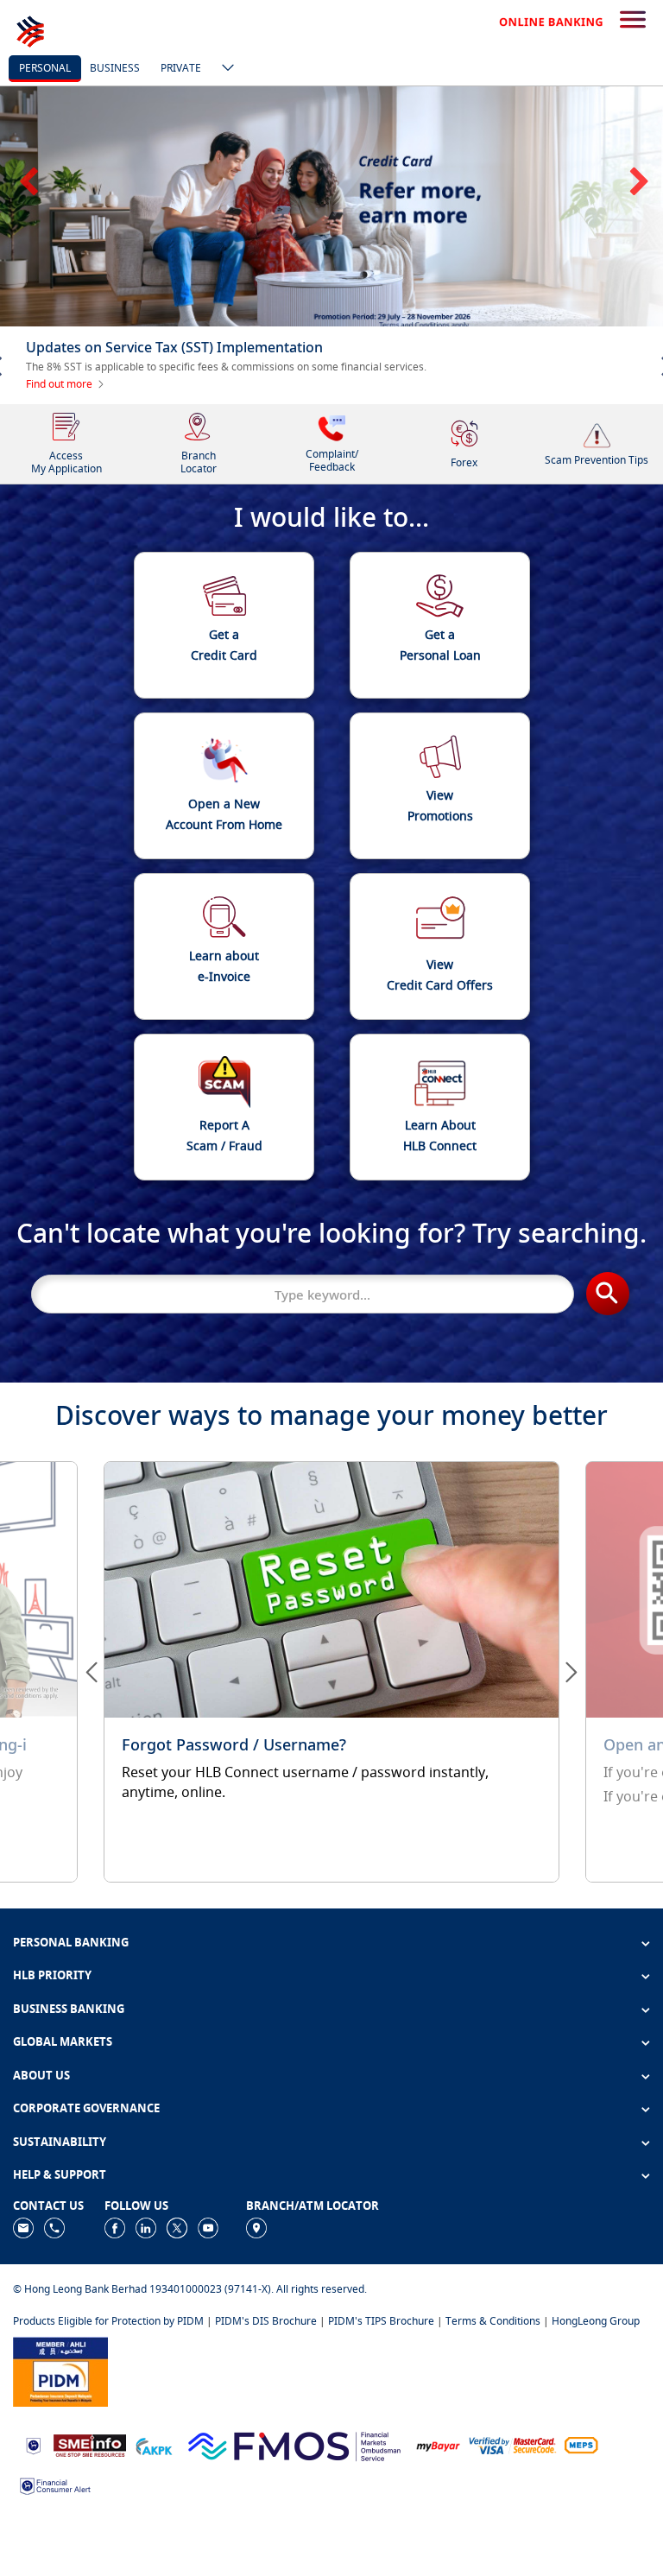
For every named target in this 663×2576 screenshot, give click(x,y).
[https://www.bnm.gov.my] (33, 2541)
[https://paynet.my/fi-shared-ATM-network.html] (581, 2540)
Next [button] (637, 211)
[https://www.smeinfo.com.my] (90, 2540)
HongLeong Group (596, 2417)
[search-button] (633, 21)
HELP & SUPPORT (60, 2270)
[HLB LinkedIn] (146, 2323)
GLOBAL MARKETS (63, 2137)
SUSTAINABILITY (60, 2237)
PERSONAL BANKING (71, 2037)
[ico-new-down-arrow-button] (224, 69)
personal (45, 68)
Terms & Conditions (493, 2417)
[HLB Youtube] (208, 2323)
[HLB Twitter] (177, 2323)
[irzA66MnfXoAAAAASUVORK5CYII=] (54, 2323)
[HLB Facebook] (115, 2323)
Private (181, 68)
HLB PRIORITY (52, 2071)
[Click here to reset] (331, 1767)
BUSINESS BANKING (69, 2104)
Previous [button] (26, 211)
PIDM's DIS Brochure (266, 2417)
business (115, 68)
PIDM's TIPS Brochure (381, 2417)
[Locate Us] (256, 2323)
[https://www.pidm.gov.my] (60, 2466)
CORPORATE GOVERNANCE (86, 2204)
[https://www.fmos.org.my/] (294, 2540)
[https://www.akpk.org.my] (154, 2540)
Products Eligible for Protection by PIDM (108, 2417)
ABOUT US (41, 2171)
